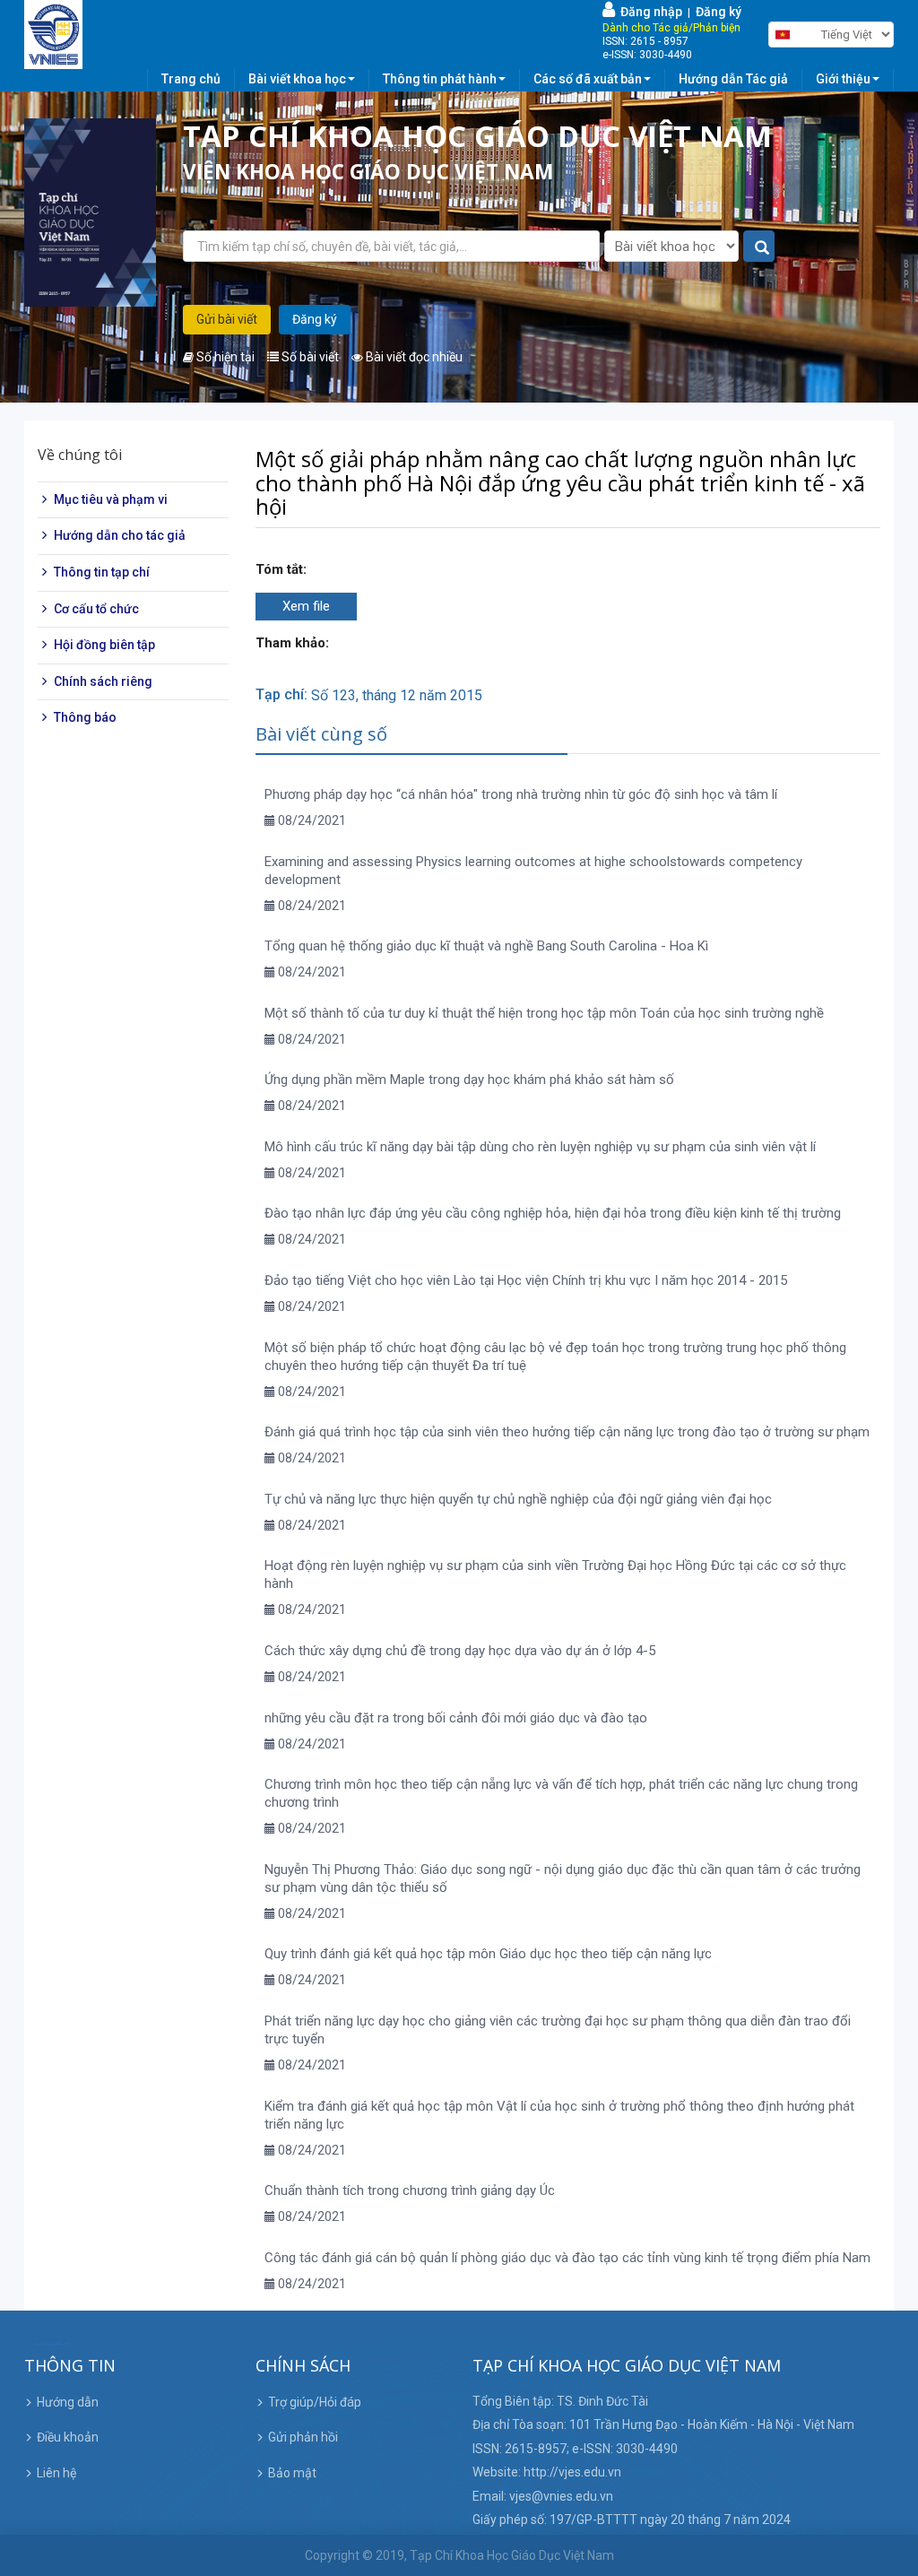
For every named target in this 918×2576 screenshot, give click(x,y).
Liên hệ (56, 2473)
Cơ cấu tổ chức (96, 609)
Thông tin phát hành (440, 79)
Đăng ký (719, 12)
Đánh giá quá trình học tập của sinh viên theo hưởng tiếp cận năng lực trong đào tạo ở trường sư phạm (567, 1432)
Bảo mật (292, 2473)
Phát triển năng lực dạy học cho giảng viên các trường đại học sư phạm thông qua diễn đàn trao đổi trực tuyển (558, 2030)
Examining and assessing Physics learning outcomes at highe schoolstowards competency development (533, 871)
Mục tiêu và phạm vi (111, 499)
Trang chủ (191, 79)
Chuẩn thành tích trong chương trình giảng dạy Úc (410, 2190)
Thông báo (85, 717)
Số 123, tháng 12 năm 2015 (397, 695)
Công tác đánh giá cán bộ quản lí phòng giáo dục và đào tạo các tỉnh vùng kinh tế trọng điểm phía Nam (567, 2258)
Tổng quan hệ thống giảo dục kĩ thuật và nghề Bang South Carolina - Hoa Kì (486, 946)
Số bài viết (309, 357)
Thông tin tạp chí (102, 572)
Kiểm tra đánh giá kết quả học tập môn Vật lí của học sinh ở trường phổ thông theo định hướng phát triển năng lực (559, 2115)
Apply (760, 247)
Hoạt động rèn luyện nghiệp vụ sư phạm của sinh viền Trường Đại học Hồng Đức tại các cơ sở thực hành (555, 1574)
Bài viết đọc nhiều (413, 357)
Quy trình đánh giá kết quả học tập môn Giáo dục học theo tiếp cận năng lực (488, 1954)
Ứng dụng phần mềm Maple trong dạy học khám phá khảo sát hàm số (469, 1080)
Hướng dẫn (68, 2402)
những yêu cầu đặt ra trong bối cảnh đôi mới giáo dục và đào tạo (456, 1718)
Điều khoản (68, 2437)
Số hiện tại (224, 357)
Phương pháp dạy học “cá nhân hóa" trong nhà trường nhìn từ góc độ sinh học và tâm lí (521, 794)
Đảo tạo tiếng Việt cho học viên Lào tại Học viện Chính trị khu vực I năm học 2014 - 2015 (526, 1280)
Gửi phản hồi (303, 2437)
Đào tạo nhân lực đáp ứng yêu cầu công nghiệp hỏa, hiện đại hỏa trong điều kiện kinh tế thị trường (553, 1213)
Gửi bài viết (227, 319)
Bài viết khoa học (297, 79)
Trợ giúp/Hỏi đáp (315, 2402)
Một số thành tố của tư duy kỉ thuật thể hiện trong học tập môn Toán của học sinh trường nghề (544, 1013)
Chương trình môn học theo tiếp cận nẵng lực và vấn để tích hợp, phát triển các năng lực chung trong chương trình (561, 1793)
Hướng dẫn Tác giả (733, 79)
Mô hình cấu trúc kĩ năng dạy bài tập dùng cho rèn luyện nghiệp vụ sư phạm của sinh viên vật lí (540, 1147)
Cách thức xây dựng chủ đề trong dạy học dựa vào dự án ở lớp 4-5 (460, 1651)
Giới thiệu (843, 79)
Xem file (306, 606)
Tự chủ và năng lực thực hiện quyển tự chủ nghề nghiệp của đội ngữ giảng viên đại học (518, 1499)
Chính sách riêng (103, 681)
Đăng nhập (649, 12)
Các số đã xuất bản (588, 79)
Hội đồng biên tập (104, 645)
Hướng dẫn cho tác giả (120, 535)
